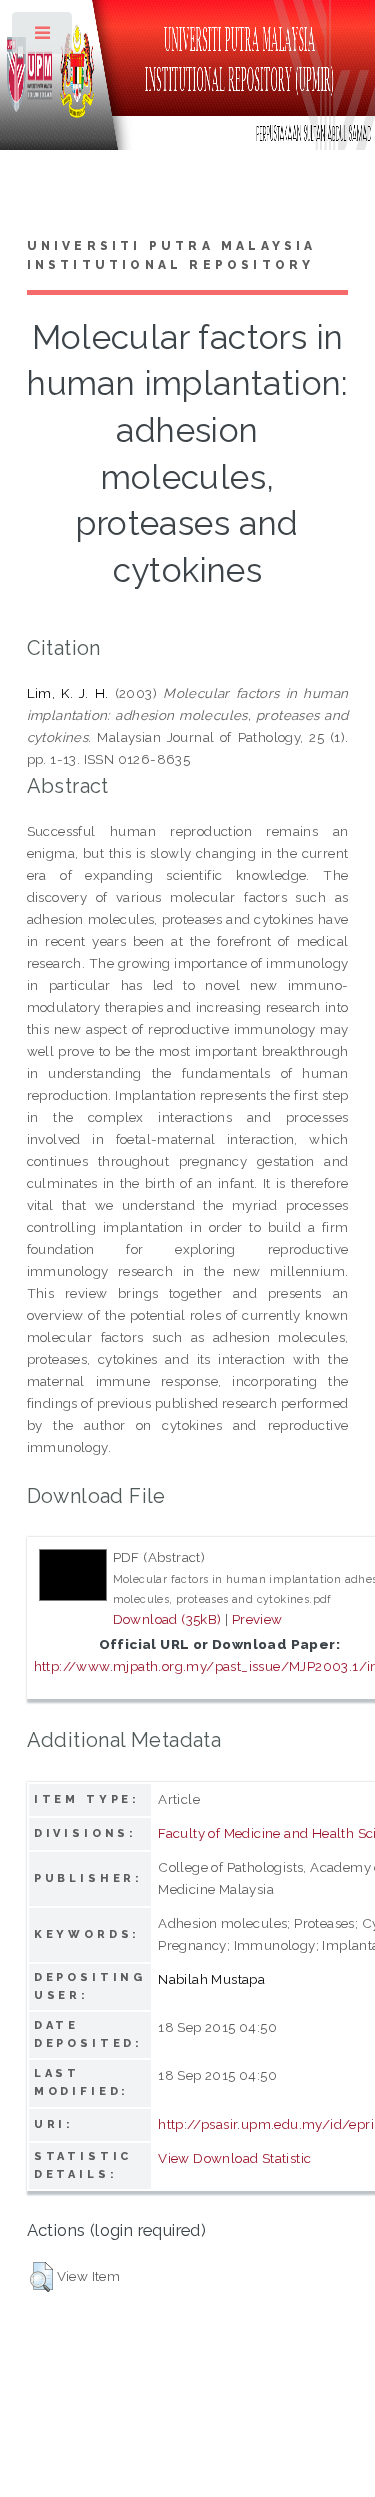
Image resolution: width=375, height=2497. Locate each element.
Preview (257, 1619)
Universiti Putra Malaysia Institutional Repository (172, 256)
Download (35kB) (167, 1619)
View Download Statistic (234, 2158)
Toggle (43, 37)
